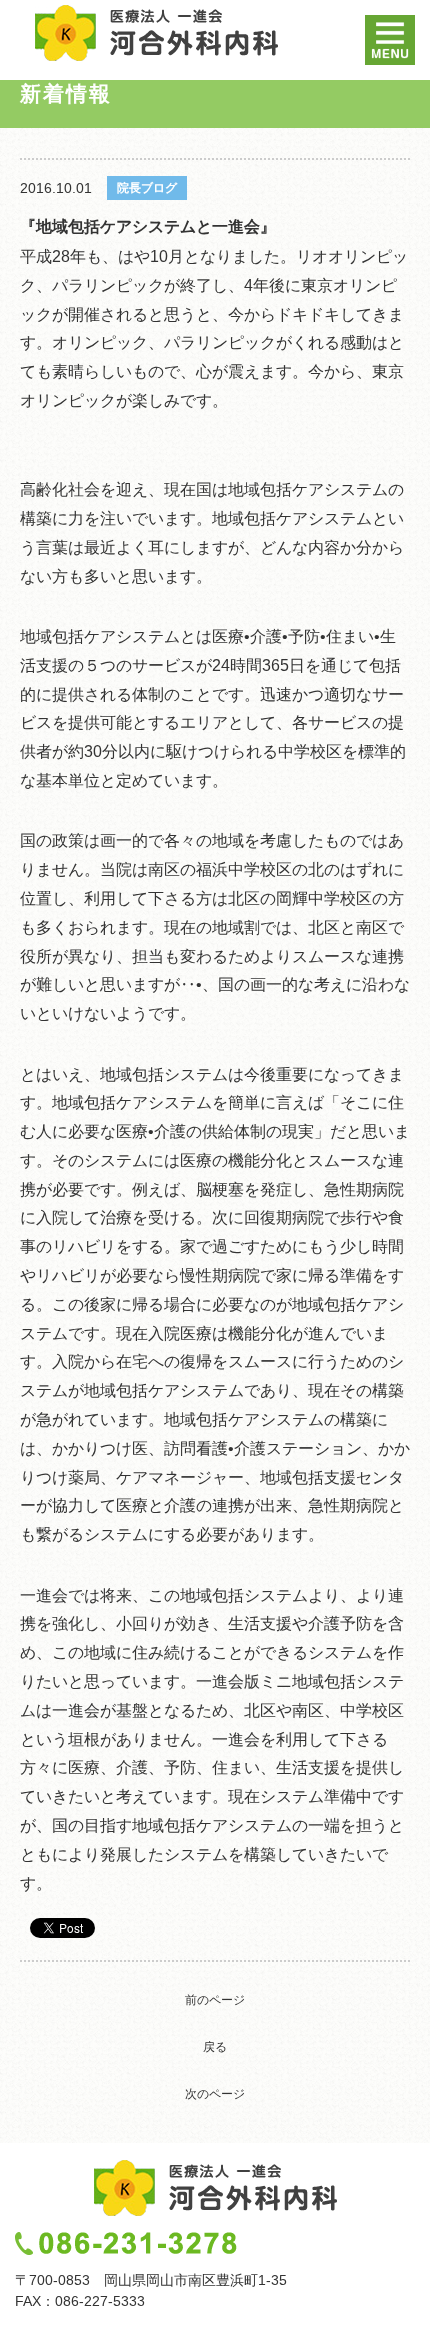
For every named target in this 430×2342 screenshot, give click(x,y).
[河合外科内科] (156, 33)
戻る (215, 2047)
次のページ (215, 2094)
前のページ (215, 2000)
